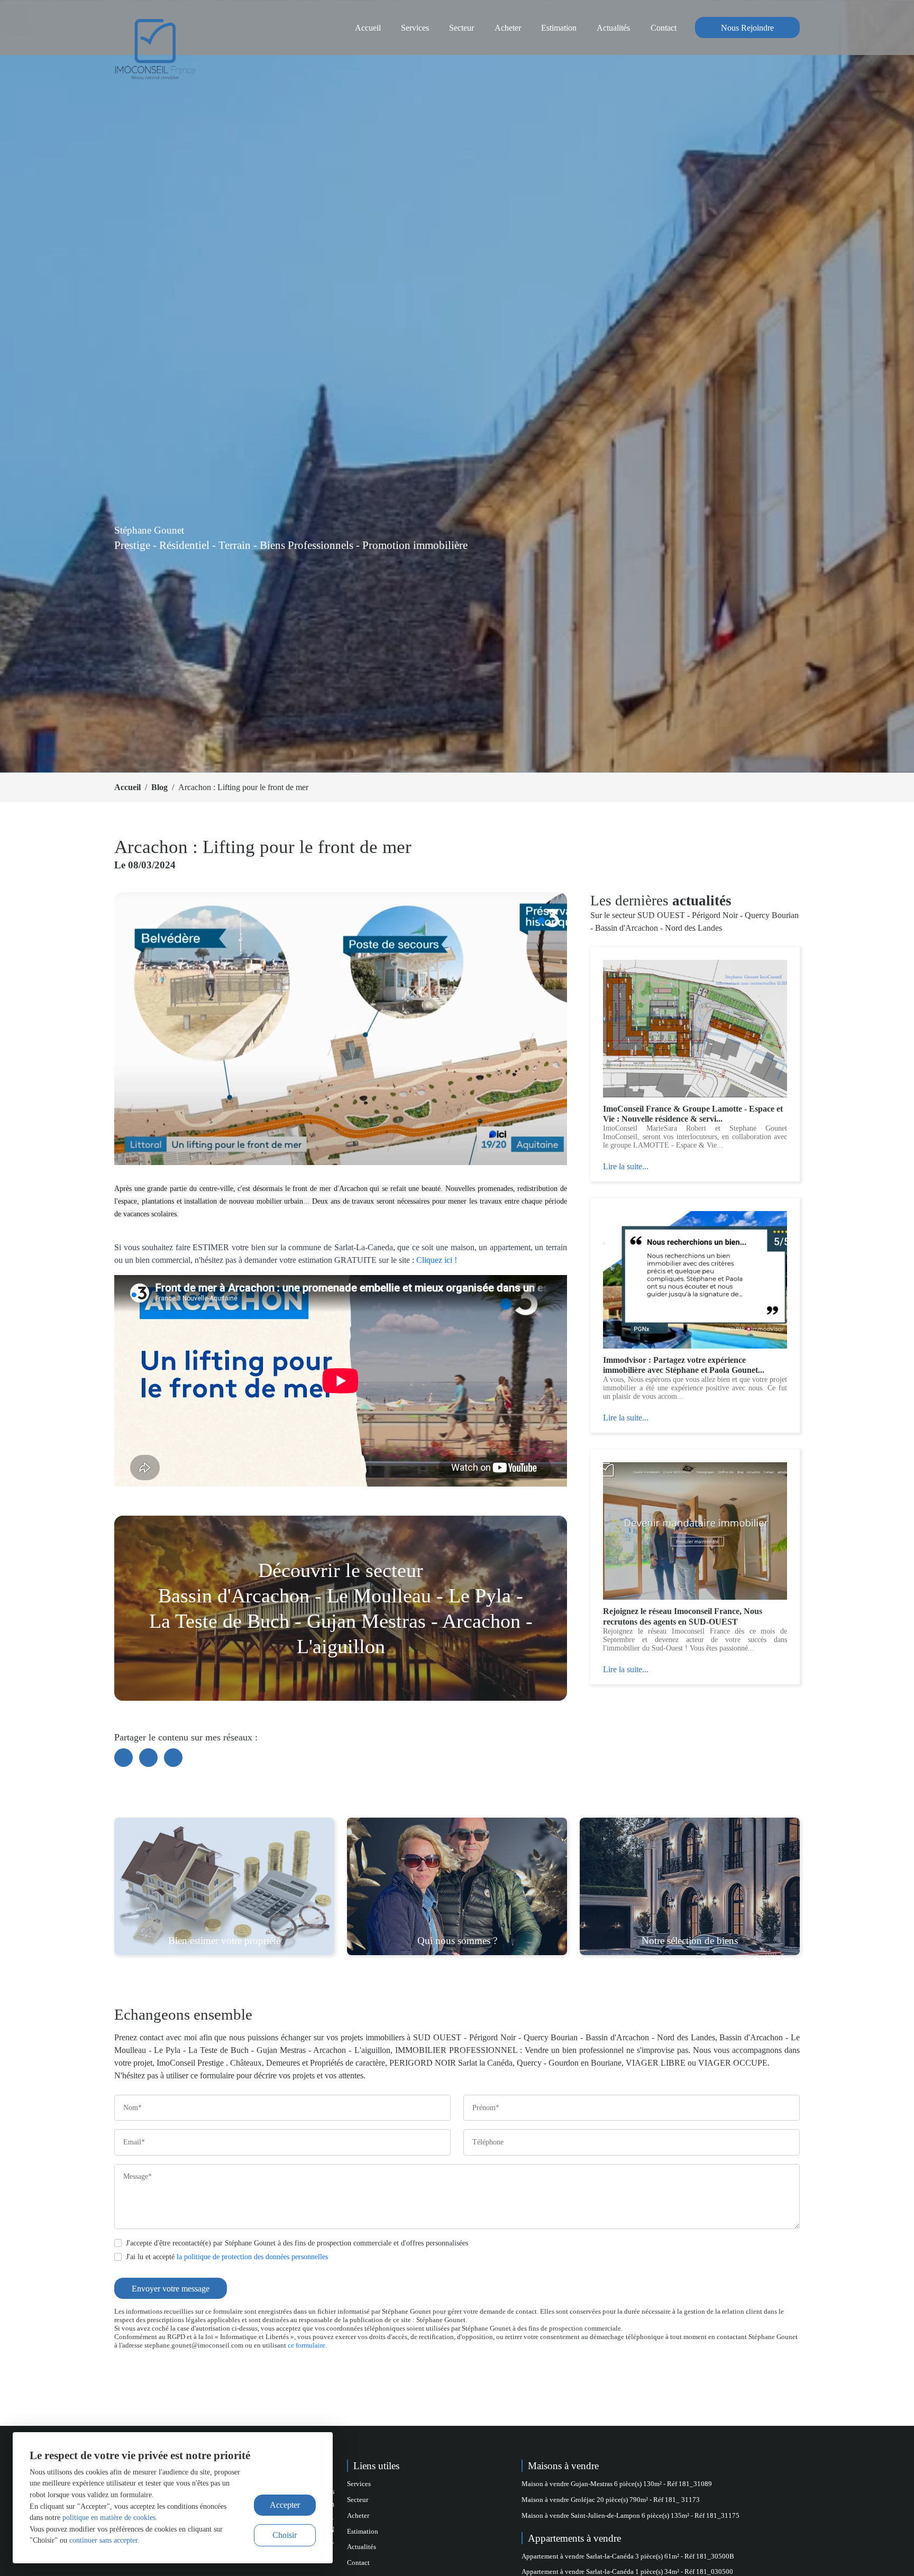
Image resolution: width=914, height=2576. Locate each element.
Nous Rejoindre (747, 28)
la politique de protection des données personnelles (252, 2257)
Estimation (559, 28)
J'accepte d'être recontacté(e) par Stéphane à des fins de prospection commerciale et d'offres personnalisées (297, 2243)
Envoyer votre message (171, 2289)
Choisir (285, 2535)
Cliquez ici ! (437, 1260)
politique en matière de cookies (109, 2517)
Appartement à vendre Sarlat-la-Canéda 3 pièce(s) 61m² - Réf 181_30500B (628, 2556)
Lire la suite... (626, 1166)
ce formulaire (307, 2345)
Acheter (508, 28)
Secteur (461, 28)
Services (415, 28)
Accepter (285, 2505)
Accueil (368, 28)
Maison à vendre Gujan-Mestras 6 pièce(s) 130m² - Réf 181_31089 (617, 2484)
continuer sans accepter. (104, 2540)
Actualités (613, 28)
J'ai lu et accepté (227, 2257)
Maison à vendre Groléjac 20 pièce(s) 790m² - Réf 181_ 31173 (611, 2500)
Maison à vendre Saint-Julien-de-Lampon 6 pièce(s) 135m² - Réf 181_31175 (630, 2516)
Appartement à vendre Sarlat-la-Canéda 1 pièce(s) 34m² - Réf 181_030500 (627, 2572)
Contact (664, 28)
